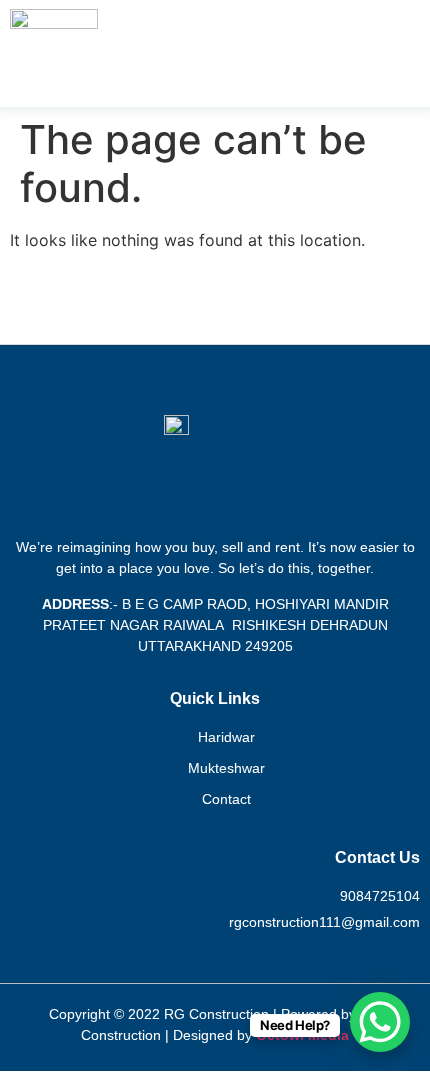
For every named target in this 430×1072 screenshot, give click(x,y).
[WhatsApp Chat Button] (380, 1022)
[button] (412, 53)
